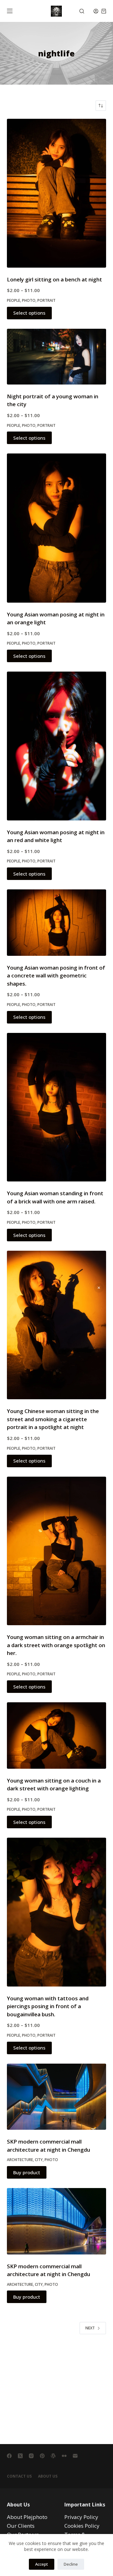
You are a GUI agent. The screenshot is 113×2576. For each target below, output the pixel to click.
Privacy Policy (81, 2517)
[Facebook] (9, 2456)
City (39, 2160)
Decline (71, 2564)
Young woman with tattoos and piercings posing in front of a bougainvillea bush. (48, 2006)
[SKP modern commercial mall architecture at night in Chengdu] (57, 2097)
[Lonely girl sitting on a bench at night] (57, 193)
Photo (29, 300)
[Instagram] (31, 2456)
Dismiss (99, 1288)
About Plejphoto (27, 2517)
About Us (48, 2476)
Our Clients (21, 2526)
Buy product (27, 2172)
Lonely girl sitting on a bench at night (54, 279)
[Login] (96, 11)
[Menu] (10, 11)
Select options (29, 313)
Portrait (46, 300)
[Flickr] (64, 2456)
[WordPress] (53, 2456)
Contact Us (19, 2476)
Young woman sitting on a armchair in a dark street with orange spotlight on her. (56, 1645)
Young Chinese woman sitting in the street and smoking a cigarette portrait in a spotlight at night (53, 1419)
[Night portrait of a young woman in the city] (57, 357)
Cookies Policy (82, 2526)
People (13, 300)
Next (90, 2328)
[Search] (82, 11)
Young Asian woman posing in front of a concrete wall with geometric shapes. (56, 976)
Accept (42, 2564)
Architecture (20, 2160)
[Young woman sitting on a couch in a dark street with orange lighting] (57, 1735)
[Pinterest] (42, 2456)
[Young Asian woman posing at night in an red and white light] (57, 746)
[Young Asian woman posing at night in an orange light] (57, 528)
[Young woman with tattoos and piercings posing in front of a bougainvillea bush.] (57, 1912)
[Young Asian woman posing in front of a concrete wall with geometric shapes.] (57, 922)
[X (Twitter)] (20, 2456)
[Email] (75, 2456)
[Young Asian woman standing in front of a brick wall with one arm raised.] (57, 1107)
